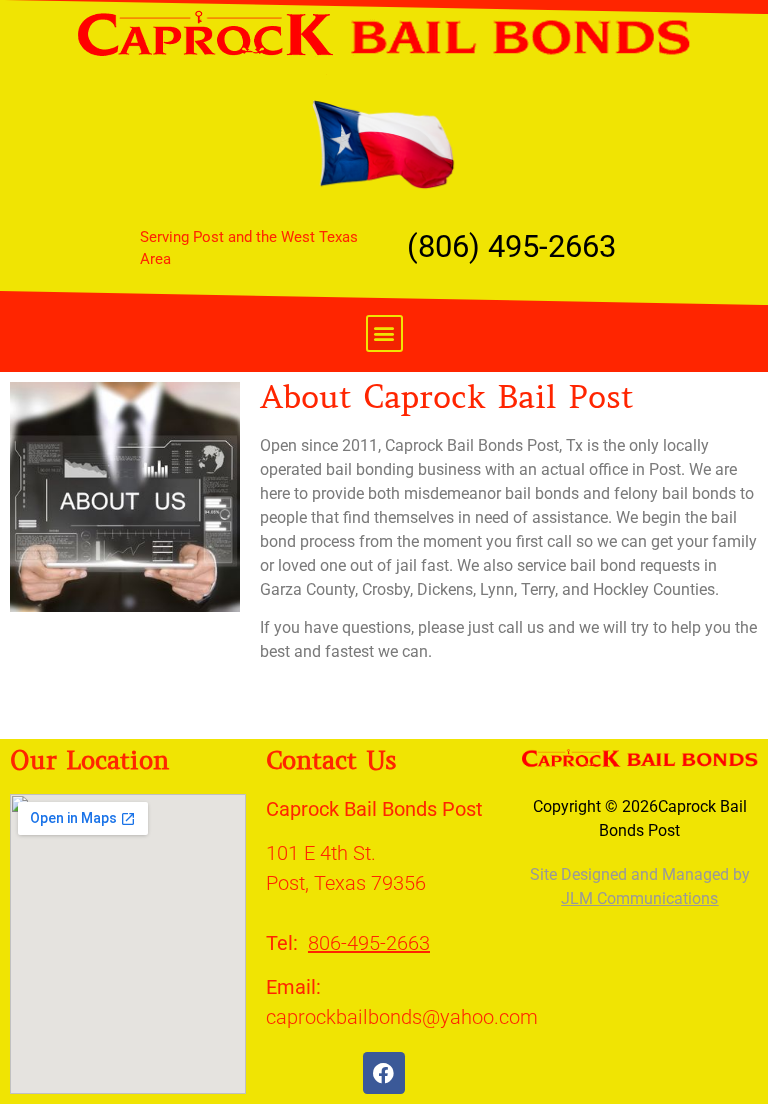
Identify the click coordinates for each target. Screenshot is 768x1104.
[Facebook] (384, 1073)
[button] (384, 333)
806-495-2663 (369, 943)
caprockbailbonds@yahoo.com (402, 1017)
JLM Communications (639, 898)
